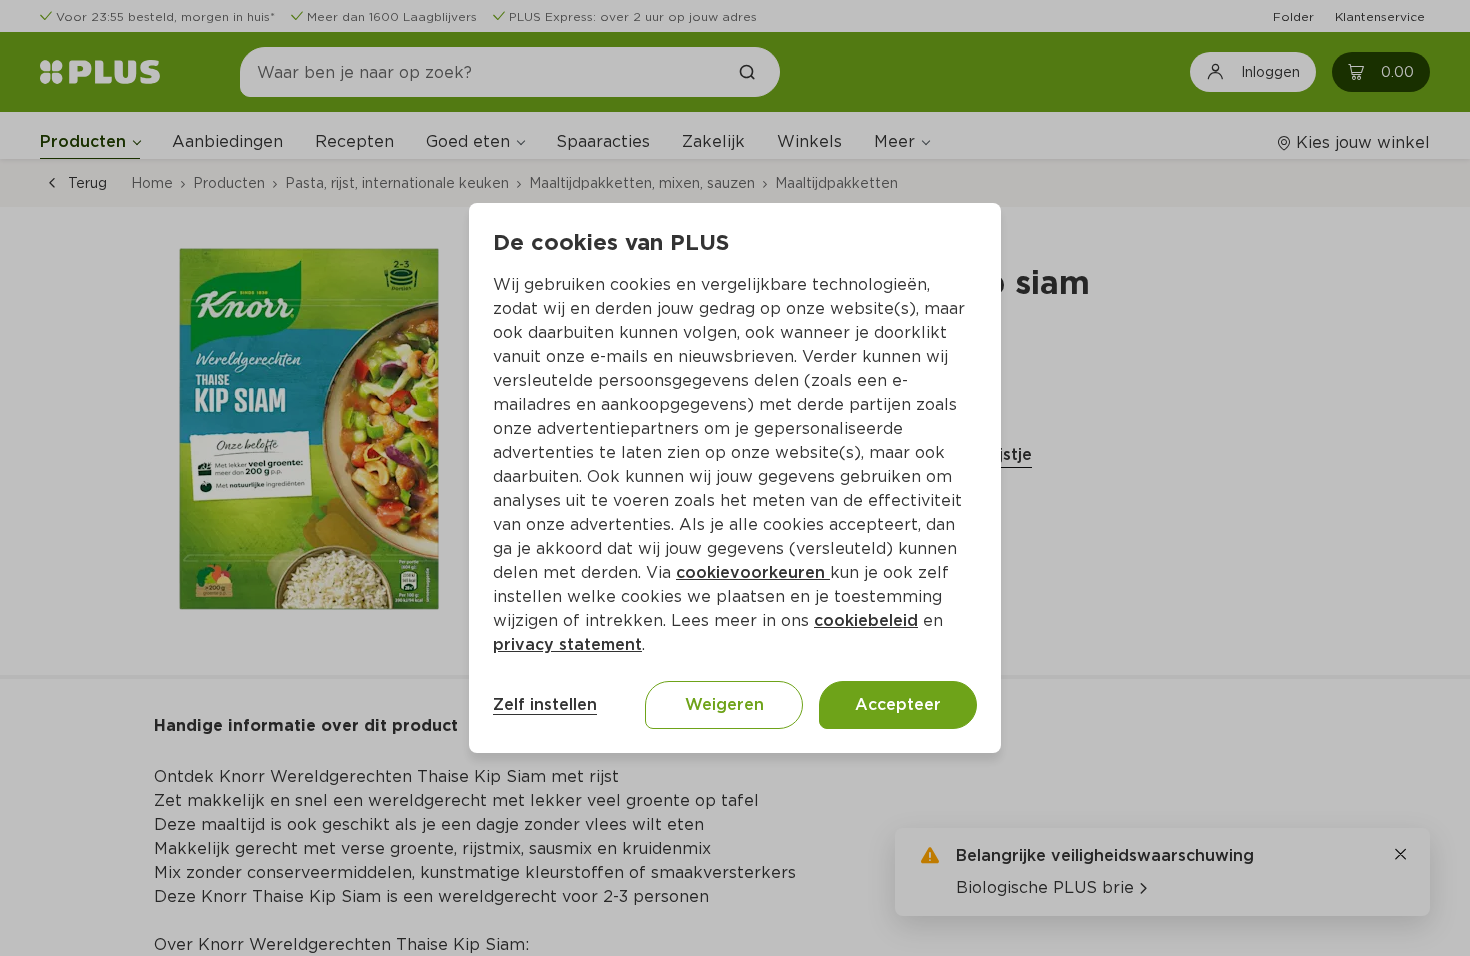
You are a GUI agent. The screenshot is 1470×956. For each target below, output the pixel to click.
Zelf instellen (545, 704)
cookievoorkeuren (753, 572)
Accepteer (898, 704)
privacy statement (567, 644)
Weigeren (724, 704)
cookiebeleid (866, 620)
